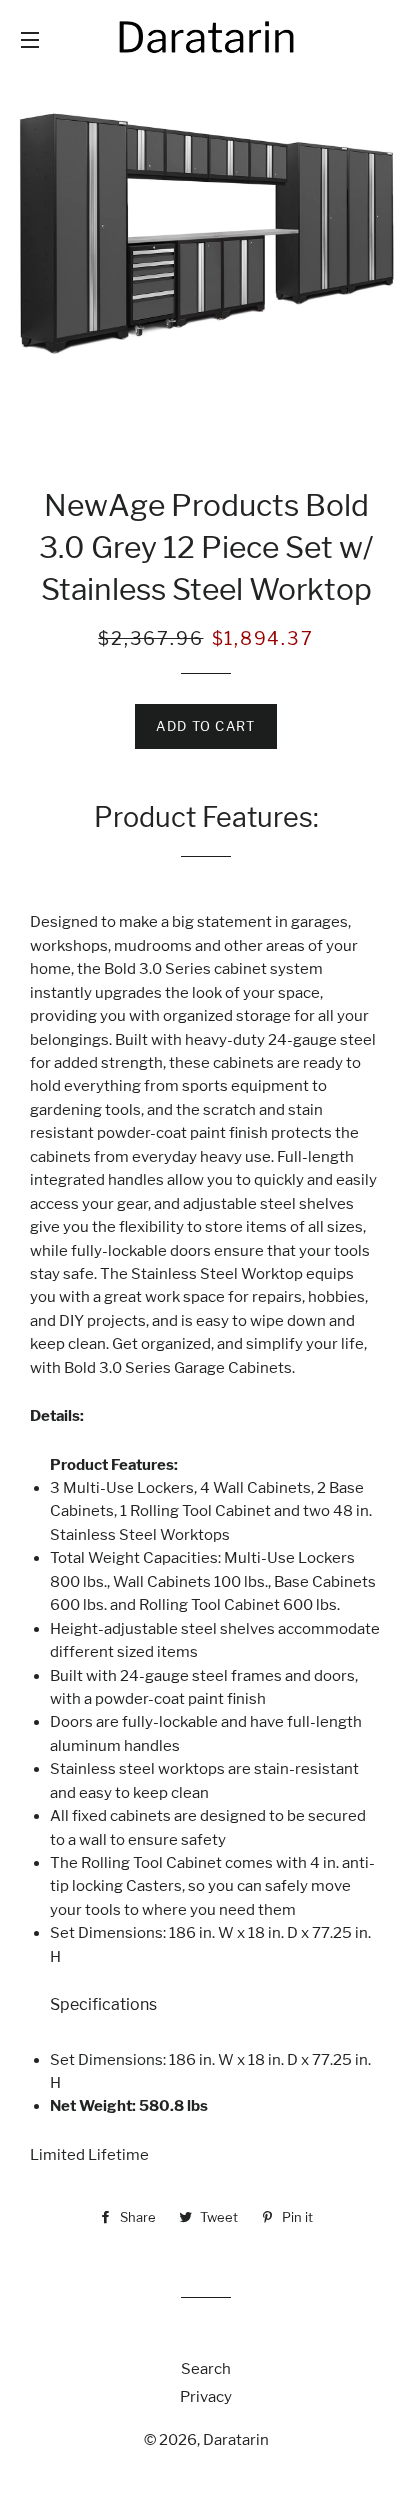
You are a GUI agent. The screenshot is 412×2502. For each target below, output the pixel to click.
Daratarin (236, 2440)
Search (206, 2369)
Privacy (206, 2397)
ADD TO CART (205, 726)
